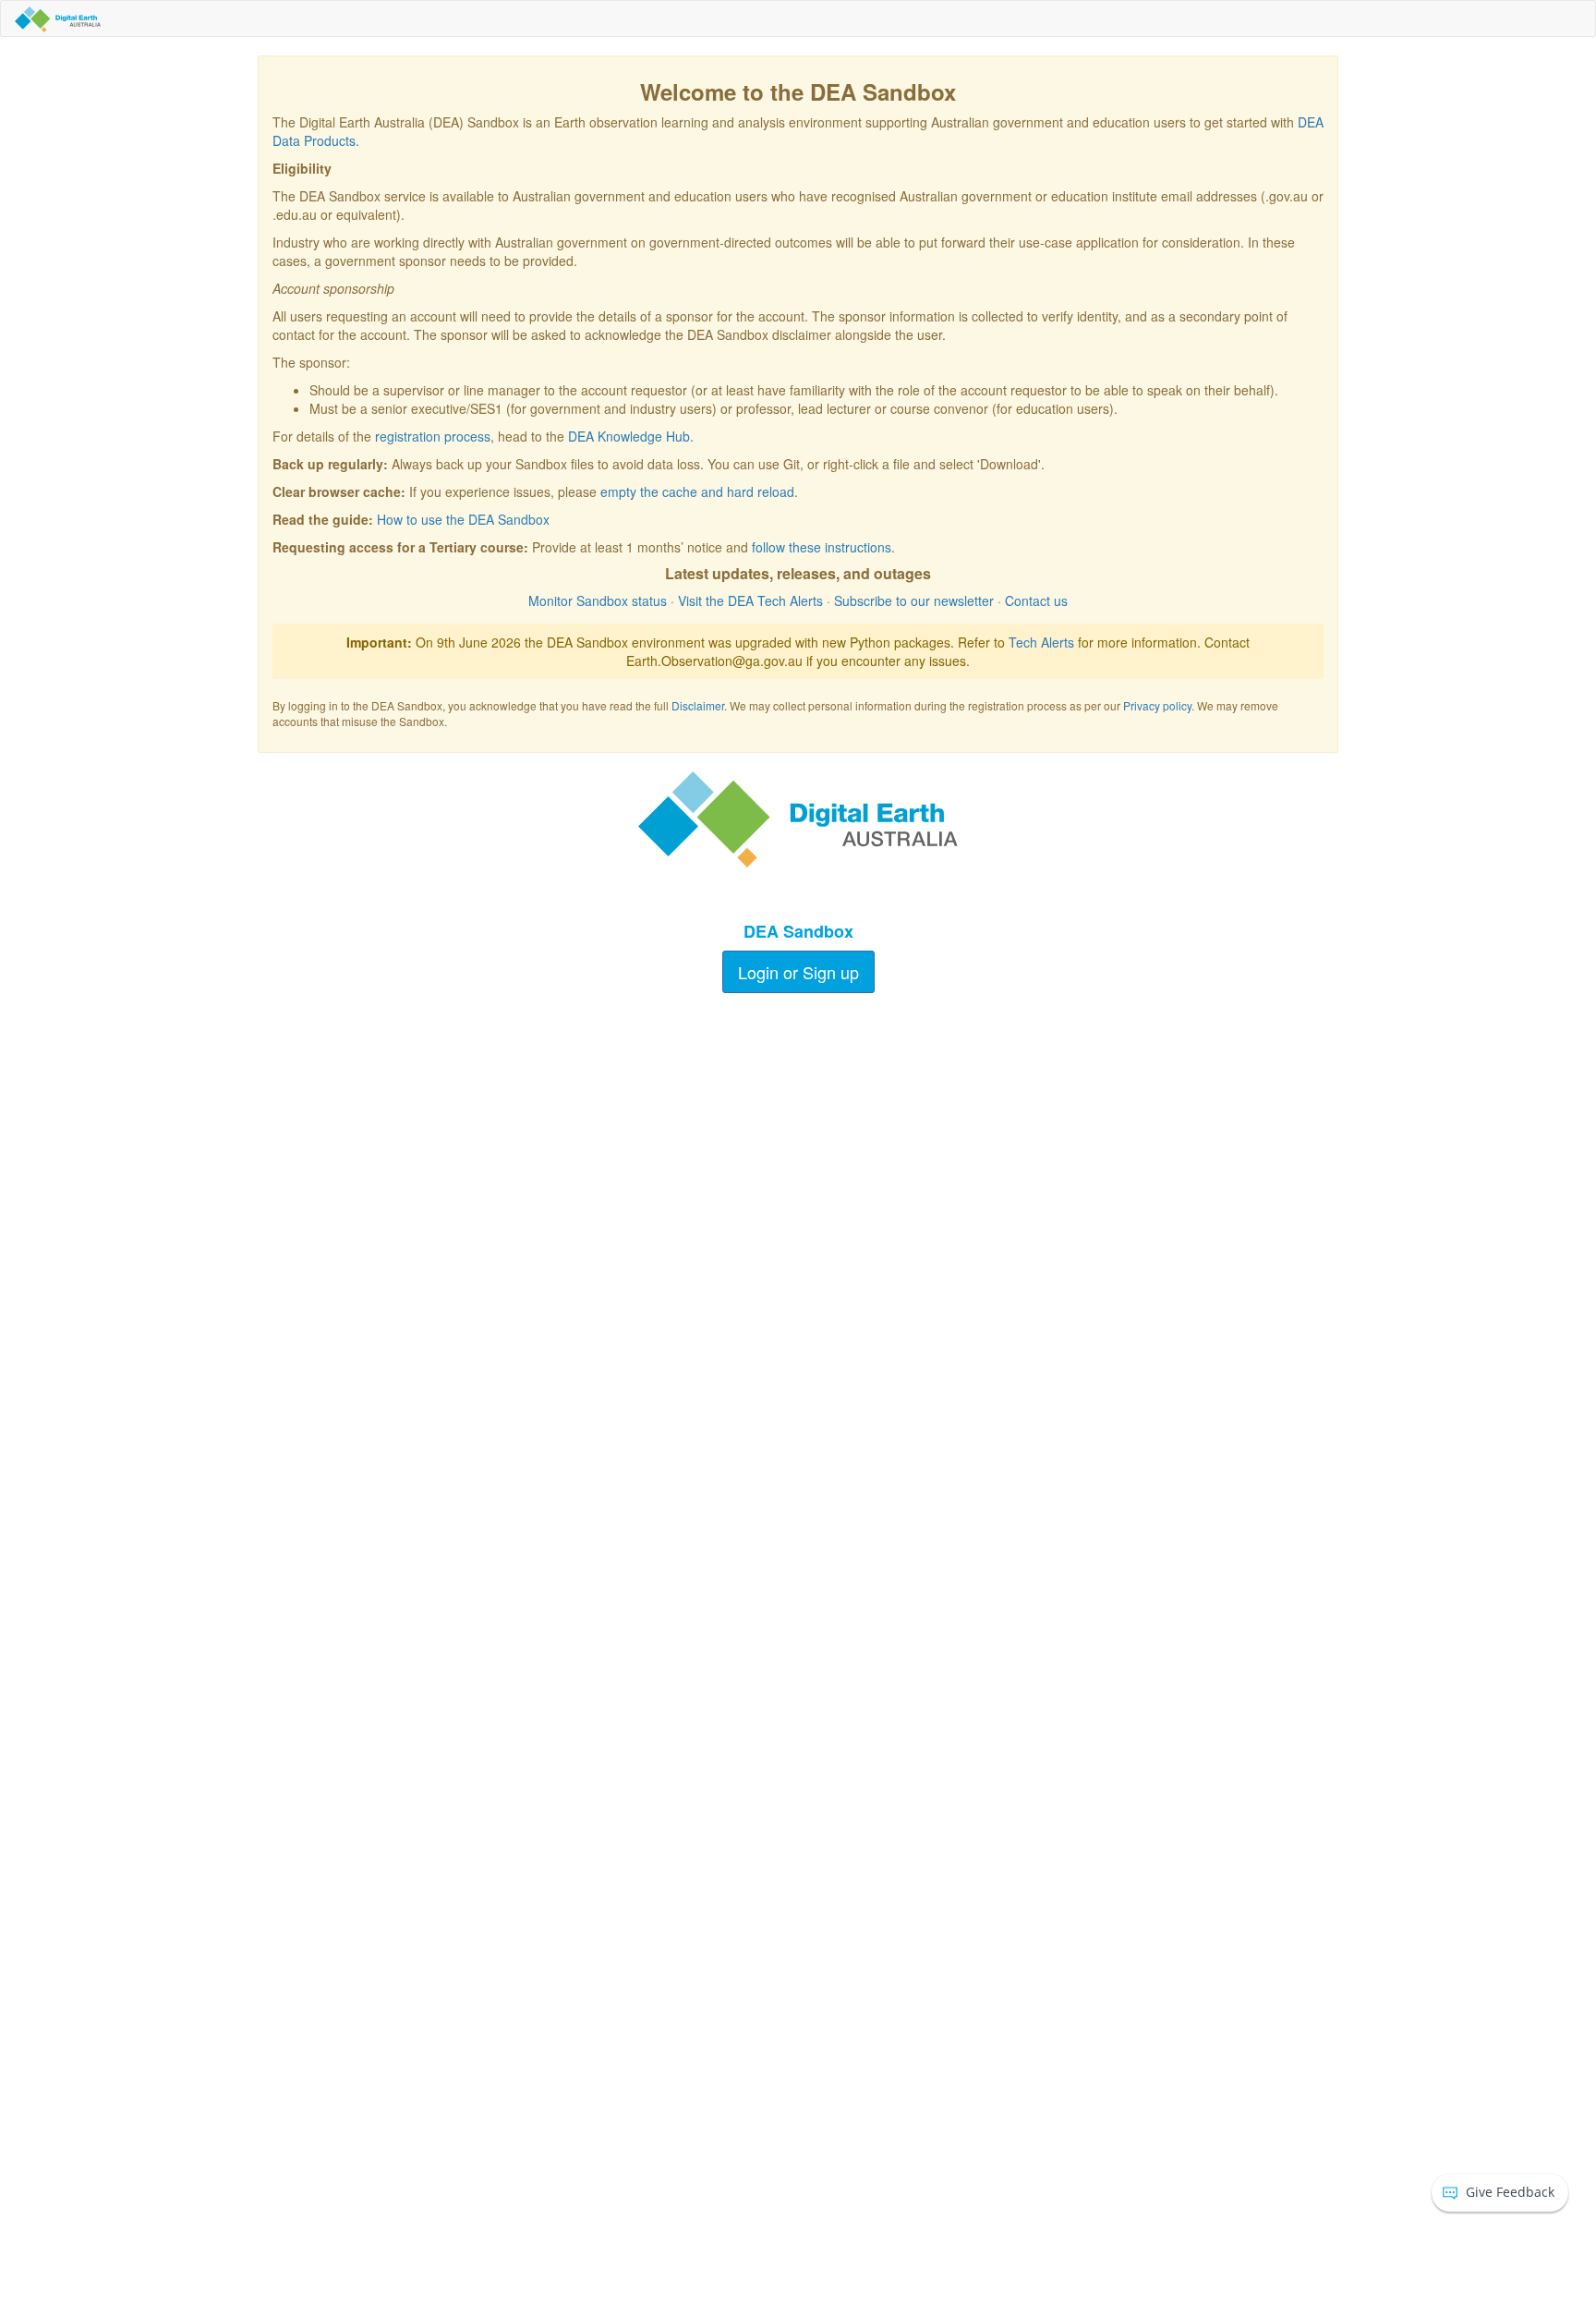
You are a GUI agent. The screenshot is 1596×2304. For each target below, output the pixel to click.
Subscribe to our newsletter (914, 600)
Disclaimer (698, 705)
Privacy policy (1157, 705)
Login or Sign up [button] (798, 972)
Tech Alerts (1041, 642)
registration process (433, 436)
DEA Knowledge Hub (629, 436)
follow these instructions (822, 547)
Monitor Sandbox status (598, 600)
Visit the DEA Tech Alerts (750, 600)
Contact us (1036, 600)
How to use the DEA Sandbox (463, 519)
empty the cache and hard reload (697, 491)
